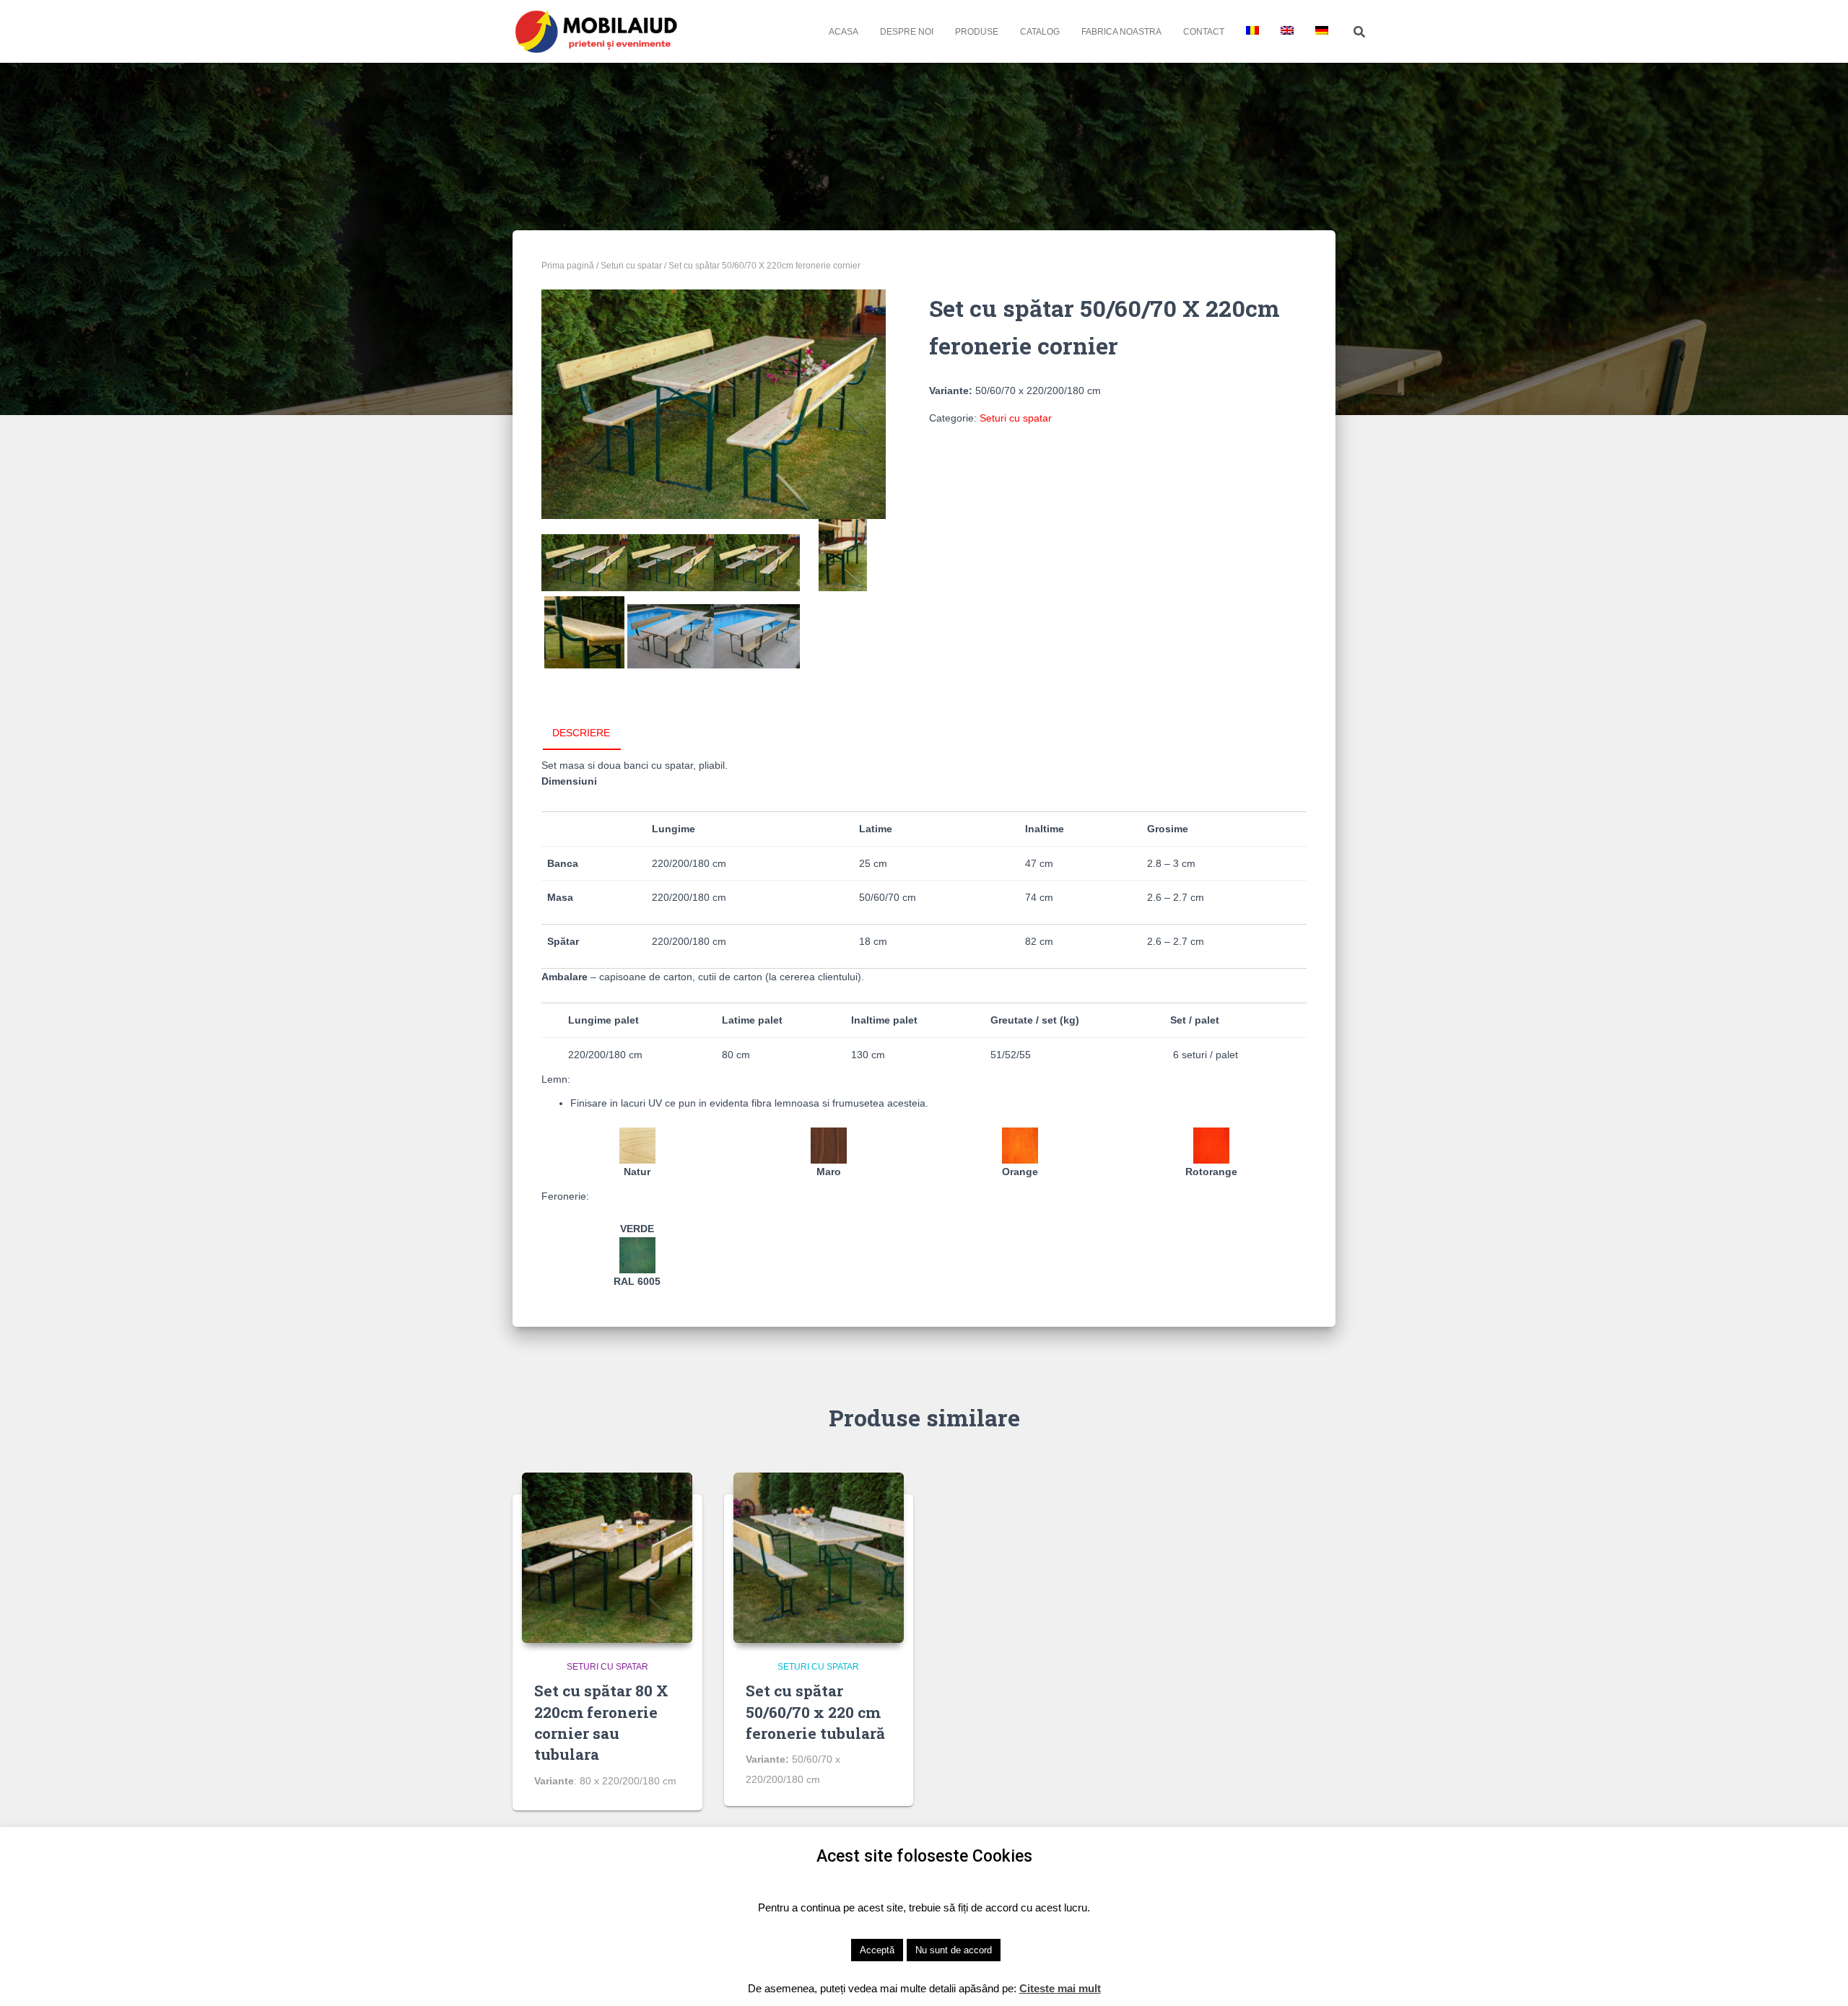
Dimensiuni (569, 781)
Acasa (844, 32)
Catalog (1040, 32)
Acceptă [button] (877, 1950)
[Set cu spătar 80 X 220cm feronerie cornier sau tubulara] (607, 1558)
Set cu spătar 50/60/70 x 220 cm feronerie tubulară (815, 1712)
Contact (1204, 32)
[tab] (592, 733)
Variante (554, 1781)
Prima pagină (568, 266)
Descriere (581, 733)
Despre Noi (907, 32)
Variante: (951, 391)
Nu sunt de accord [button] (954, 1950)
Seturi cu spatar (631, 266)
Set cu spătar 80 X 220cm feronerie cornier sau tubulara (601, 1722)
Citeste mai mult (1060, 1988)
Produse (977, 32)
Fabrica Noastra (1121, 32)
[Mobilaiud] (597, 31)
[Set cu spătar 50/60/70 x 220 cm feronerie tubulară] (819, 1558)
